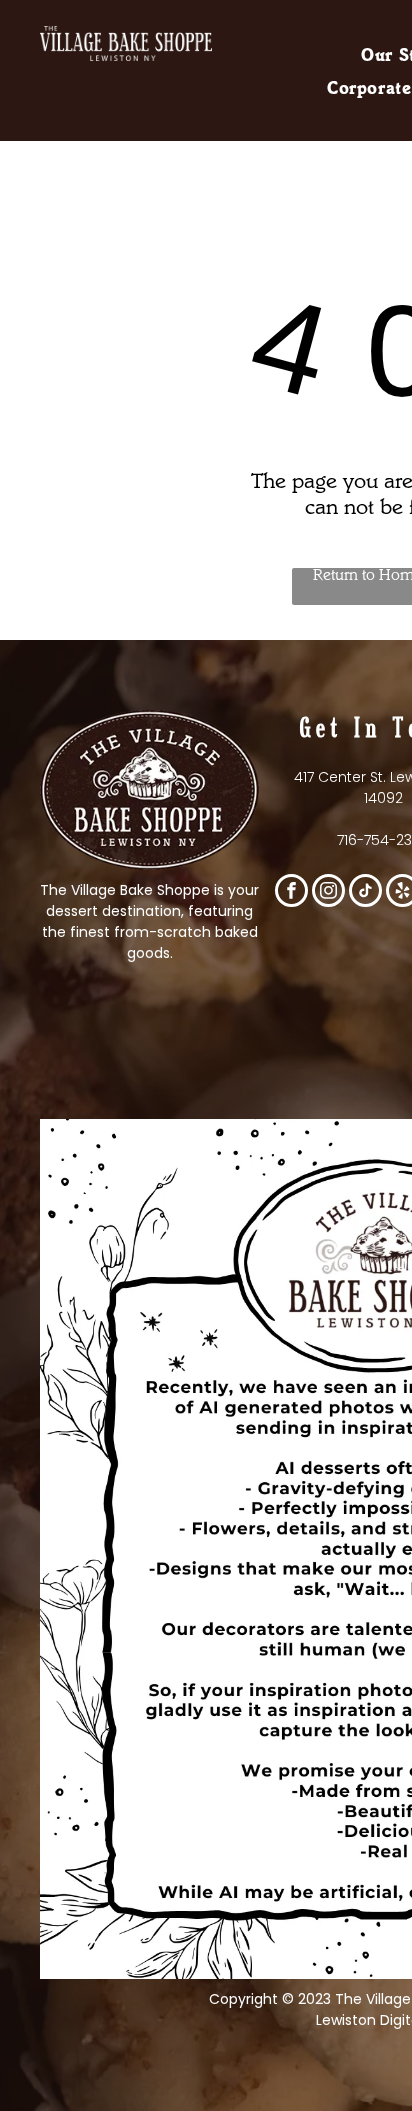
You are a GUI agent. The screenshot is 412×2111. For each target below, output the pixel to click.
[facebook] (291, 893)
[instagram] (328, 893)
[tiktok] (365, 893)
